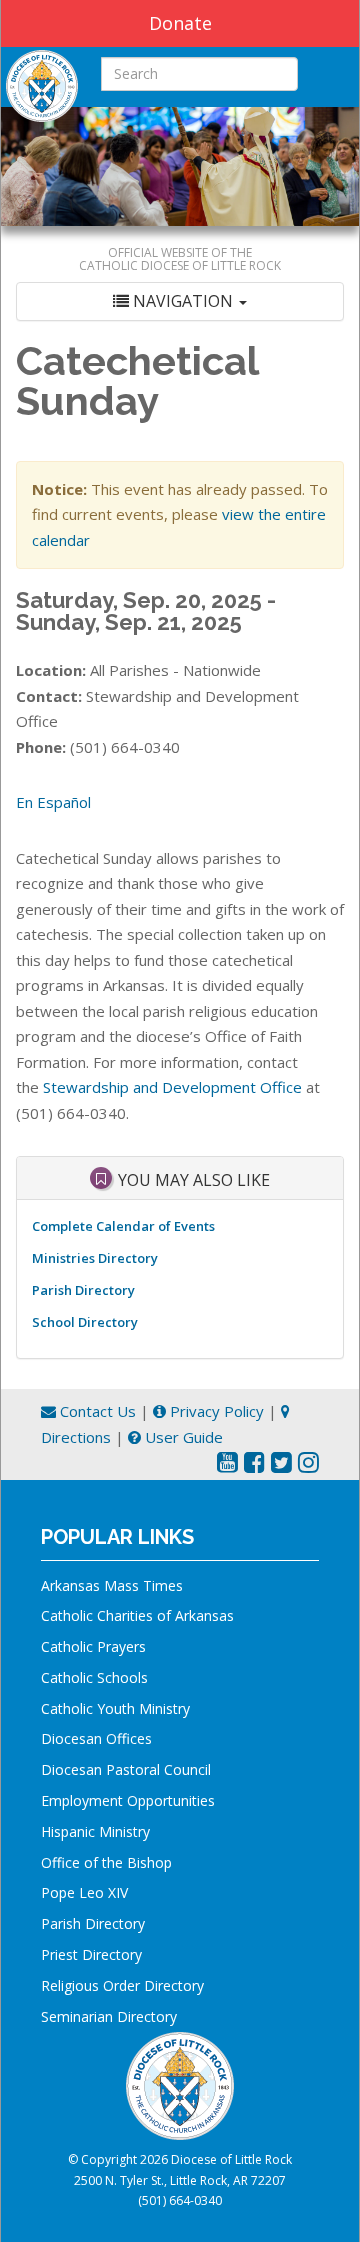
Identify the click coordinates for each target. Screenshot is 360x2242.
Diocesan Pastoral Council (126, 1769)
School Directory (85, 1322)
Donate (180, 23)
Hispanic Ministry (95, 1831)
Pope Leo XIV (84, 1892)
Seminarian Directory (109, 2016)
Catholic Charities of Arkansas (137, 1615)
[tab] (180, 301)
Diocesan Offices (96, 1738)
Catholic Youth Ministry (115, 1708)
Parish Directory (83, 1290)
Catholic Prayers (93, 1646)
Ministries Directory (95, 1258)
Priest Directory (91, 1954)
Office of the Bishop (106, 1862)
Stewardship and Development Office (172, 1087)
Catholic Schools (94, 1677)
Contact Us (96, 1411)
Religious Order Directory (122, 1985)
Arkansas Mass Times (112, 1585)
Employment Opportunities (128, 1800)
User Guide (182, 1437)
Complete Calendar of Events (123, 1226)
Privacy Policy (215, 1411)
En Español (53, 802)
